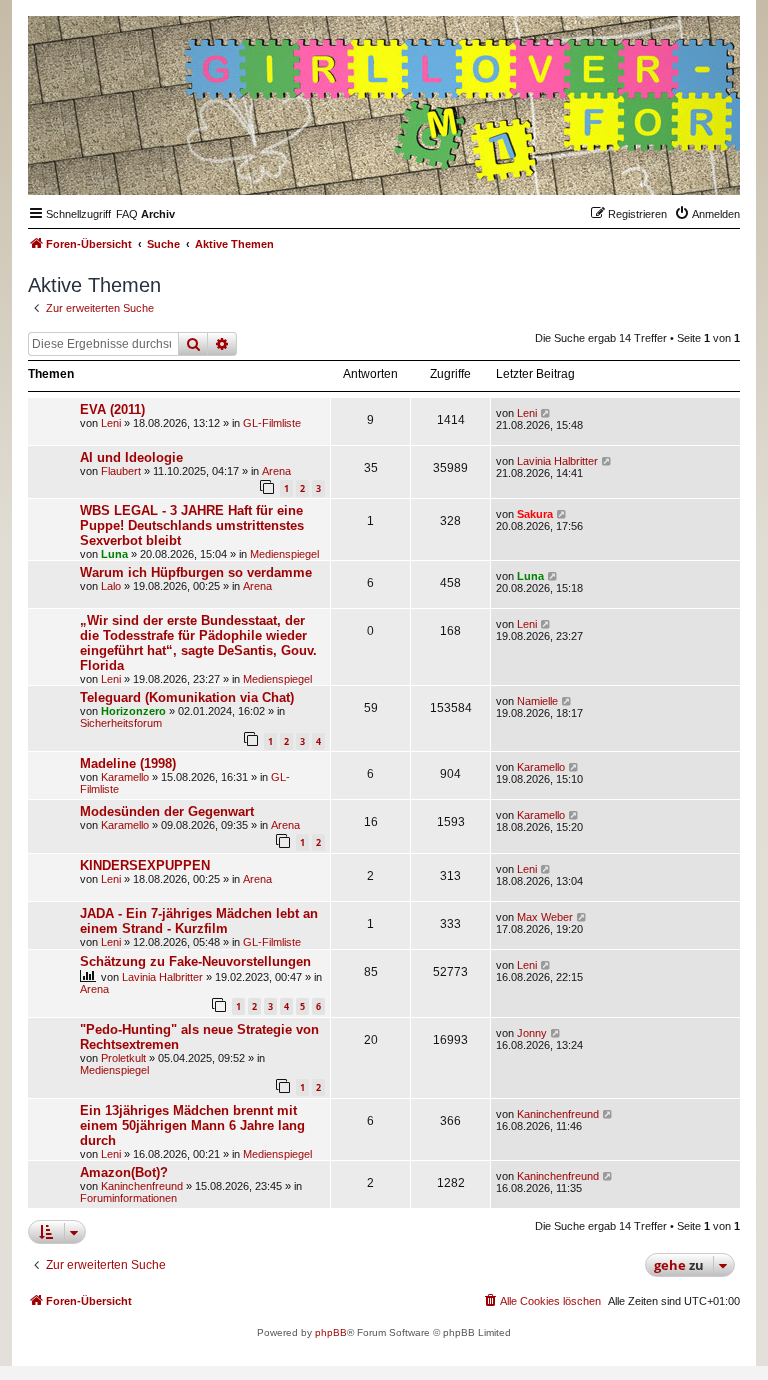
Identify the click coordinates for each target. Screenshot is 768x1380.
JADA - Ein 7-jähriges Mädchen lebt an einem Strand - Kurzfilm (199, 921)
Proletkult (123, 1058)
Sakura (535, 514)
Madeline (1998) (128, 763)
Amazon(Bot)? (124, 1172)
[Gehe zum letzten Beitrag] (546, 413)
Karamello (125, 777)
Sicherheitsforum (121, 723)
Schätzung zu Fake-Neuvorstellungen (195, 961)
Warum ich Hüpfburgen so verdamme (196, 572)
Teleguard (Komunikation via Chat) (187, 697)
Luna (114, 554)
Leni (111, 423)
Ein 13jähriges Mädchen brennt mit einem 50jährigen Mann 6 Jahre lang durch (192, 1125)
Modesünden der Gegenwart (167, 811)
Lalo (111, 586)
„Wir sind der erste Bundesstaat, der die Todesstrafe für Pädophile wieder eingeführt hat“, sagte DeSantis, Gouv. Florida (198, 643)
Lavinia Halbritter (557, 461)
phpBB (331, 1332)
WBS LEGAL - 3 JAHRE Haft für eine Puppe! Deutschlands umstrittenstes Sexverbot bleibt (192, 525)
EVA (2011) (112, 409)
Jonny (532, 1033)
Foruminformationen (128, 1198)
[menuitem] (127, 214)
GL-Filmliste (272, 423)
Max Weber (545, 917)
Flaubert (121, 471)
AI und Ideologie (131, 457)
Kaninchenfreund (558, 1114)
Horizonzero (133, 711)
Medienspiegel (284, 554)
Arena (276, 471)
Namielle (537, 701)
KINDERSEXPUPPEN (145, 865)
